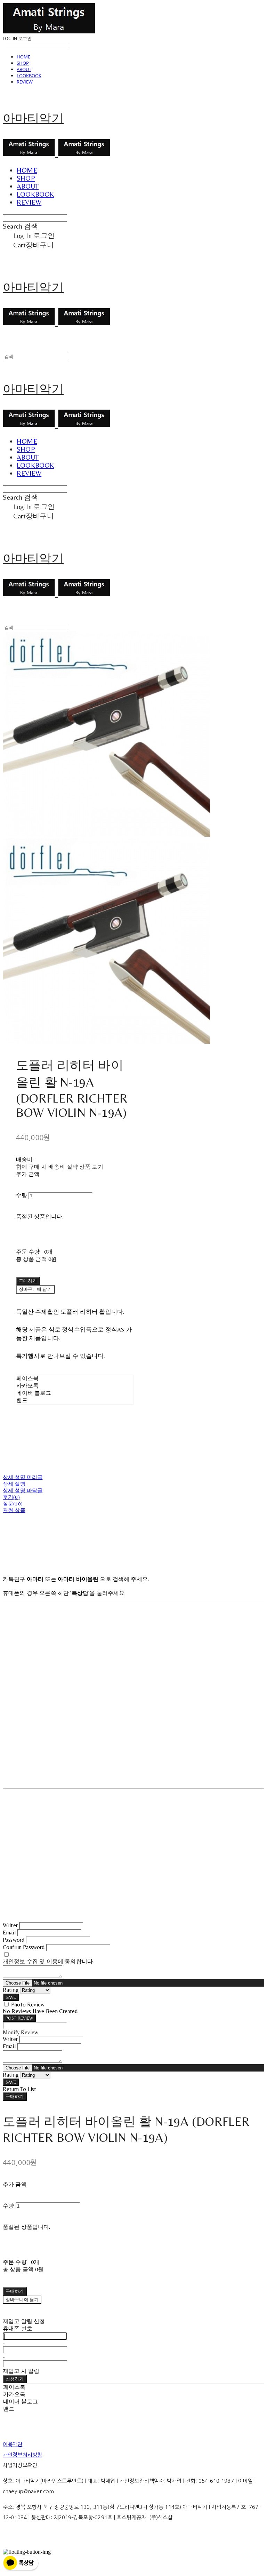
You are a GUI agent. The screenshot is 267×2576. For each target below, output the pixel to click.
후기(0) (11, 1497)
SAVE (11, 1997)
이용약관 (13, 2444)
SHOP (23, 63)
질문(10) (13, 1504)
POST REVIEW (19, 2018)
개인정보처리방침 (22, 2455)
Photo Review (28, 2005)
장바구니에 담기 (22, 2300)
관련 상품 (14, 1510)
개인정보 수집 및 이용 (30, 1961)
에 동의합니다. (48, 1961)
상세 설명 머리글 (23, 1477)
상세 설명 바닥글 (23, 1490)
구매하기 (15, 2096)
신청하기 (15, 2379)
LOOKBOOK (29, 75)
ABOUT (24, 69)
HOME (23, 57)
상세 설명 (14, 1484)
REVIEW (25, 82)
